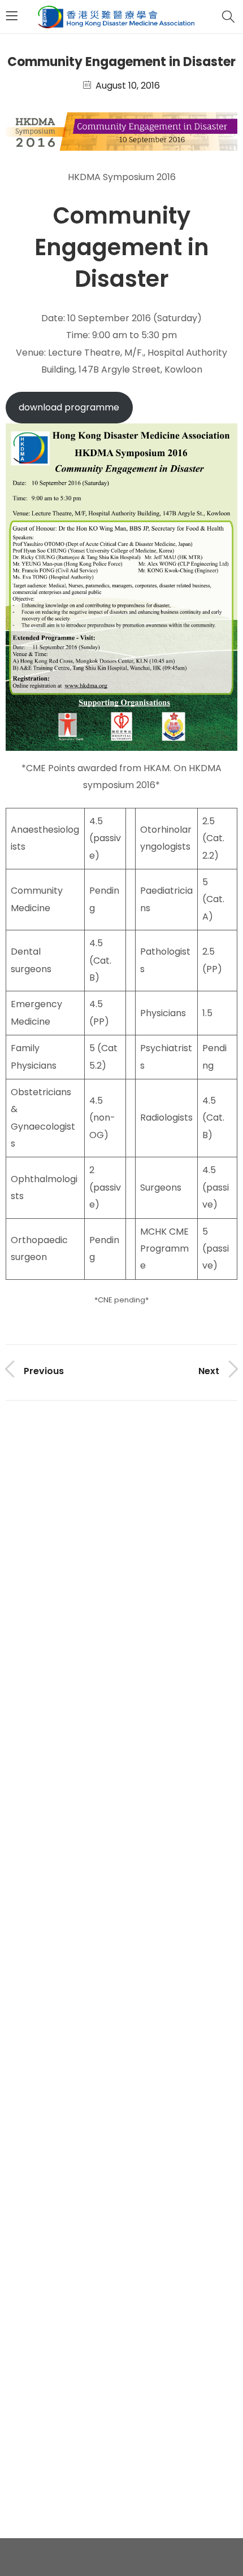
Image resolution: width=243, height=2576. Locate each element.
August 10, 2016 (128, 86)
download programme (69, 407)
